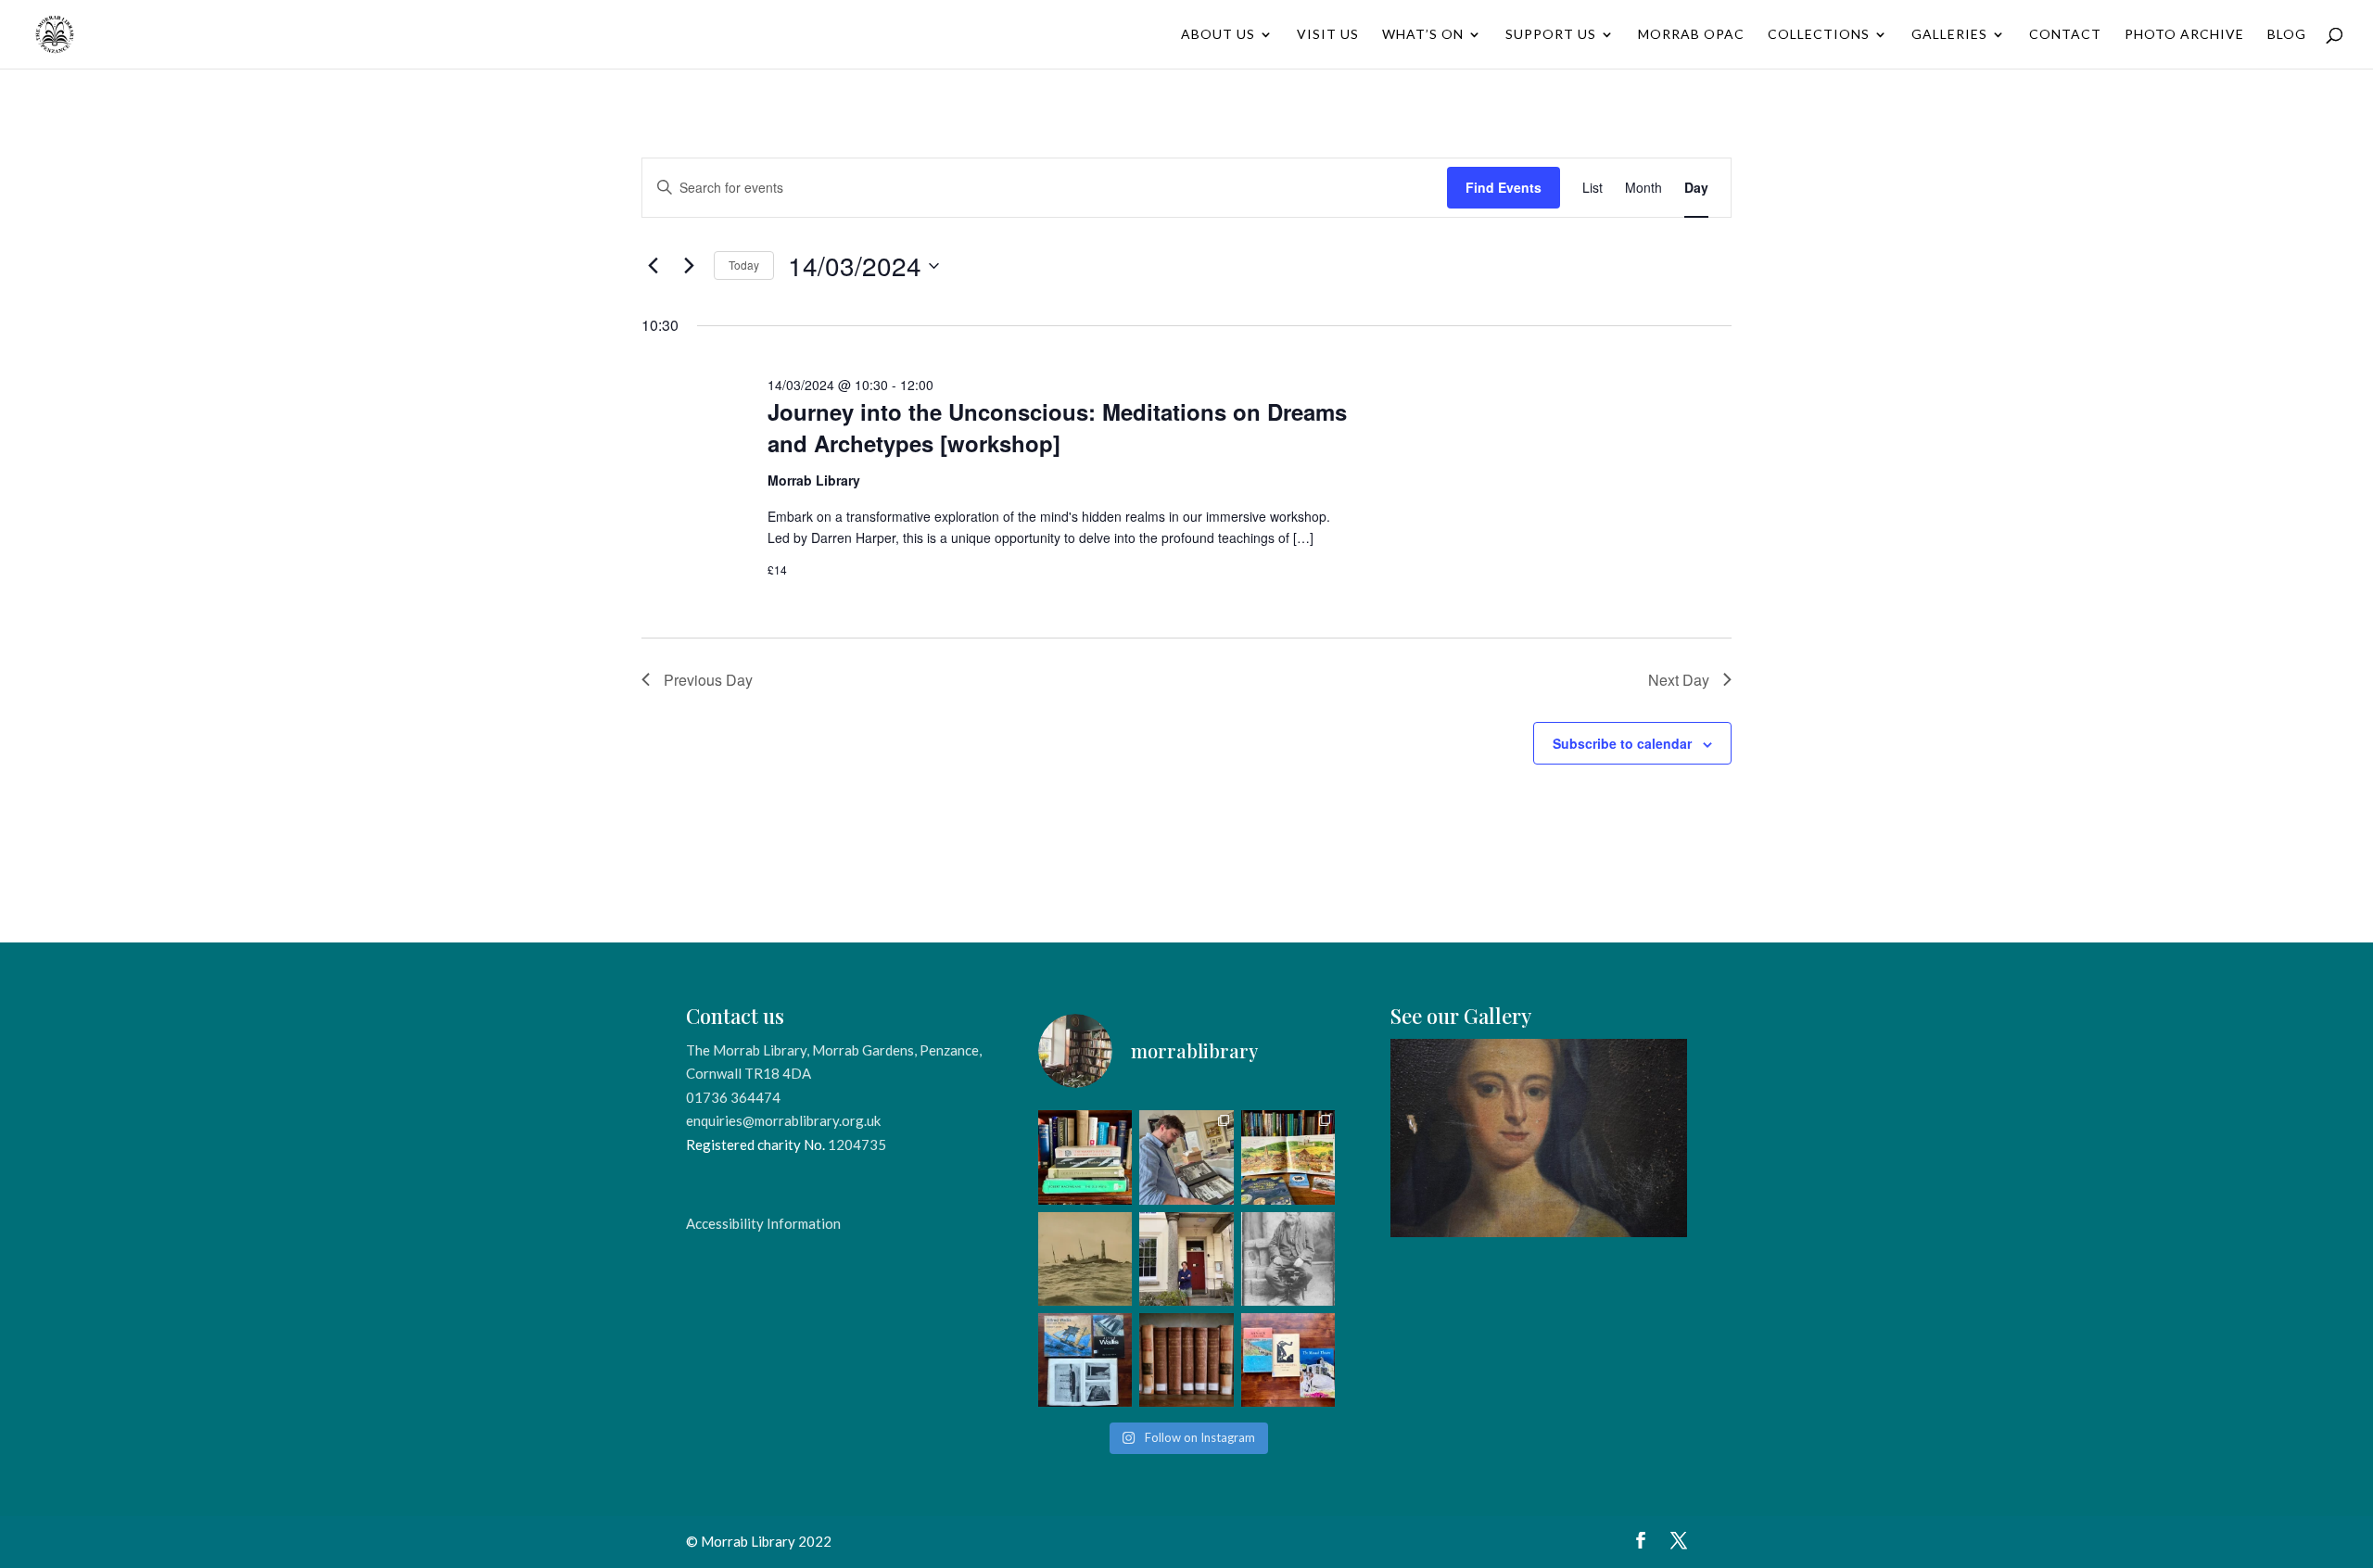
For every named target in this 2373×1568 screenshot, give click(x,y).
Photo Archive (2184, 35)
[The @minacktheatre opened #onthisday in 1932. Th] (1288, 1360)
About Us (1218, 35)
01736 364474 (733, 1097)
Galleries (1949, 35)
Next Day (1679, 680)
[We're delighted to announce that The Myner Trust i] (1186, 1360)
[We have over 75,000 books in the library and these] (1085, 1157)
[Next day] (689, 266)
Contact (2065, 35)
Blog (2287, 35)
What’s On (1423, 35)
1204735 (857, 1144)
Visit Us (1328, 35)
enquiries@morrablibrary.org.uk (783, 1120)
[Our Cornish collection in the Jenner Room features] (1085, 1360)
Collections (1819, 35)
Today (744, 265)
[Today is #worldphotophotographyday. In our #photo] (1288, 1259)
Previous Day (708, 680)
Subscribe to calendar (1622, 743)
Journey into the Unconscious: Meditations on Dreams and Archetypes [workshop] (1057, 427)
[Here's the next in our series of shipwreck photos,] (1085, 1259)
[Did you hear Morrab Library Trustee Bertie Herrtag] (1186, 1259)
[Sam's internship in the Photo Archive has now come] (1186, 1157)
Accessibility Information (763, 1223)
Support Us (1551, 35)
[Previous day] (653, 266)
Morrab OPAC (1691, 35)
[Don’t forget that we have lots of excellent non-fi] (1288, 1157)
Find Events (1504, 187)
